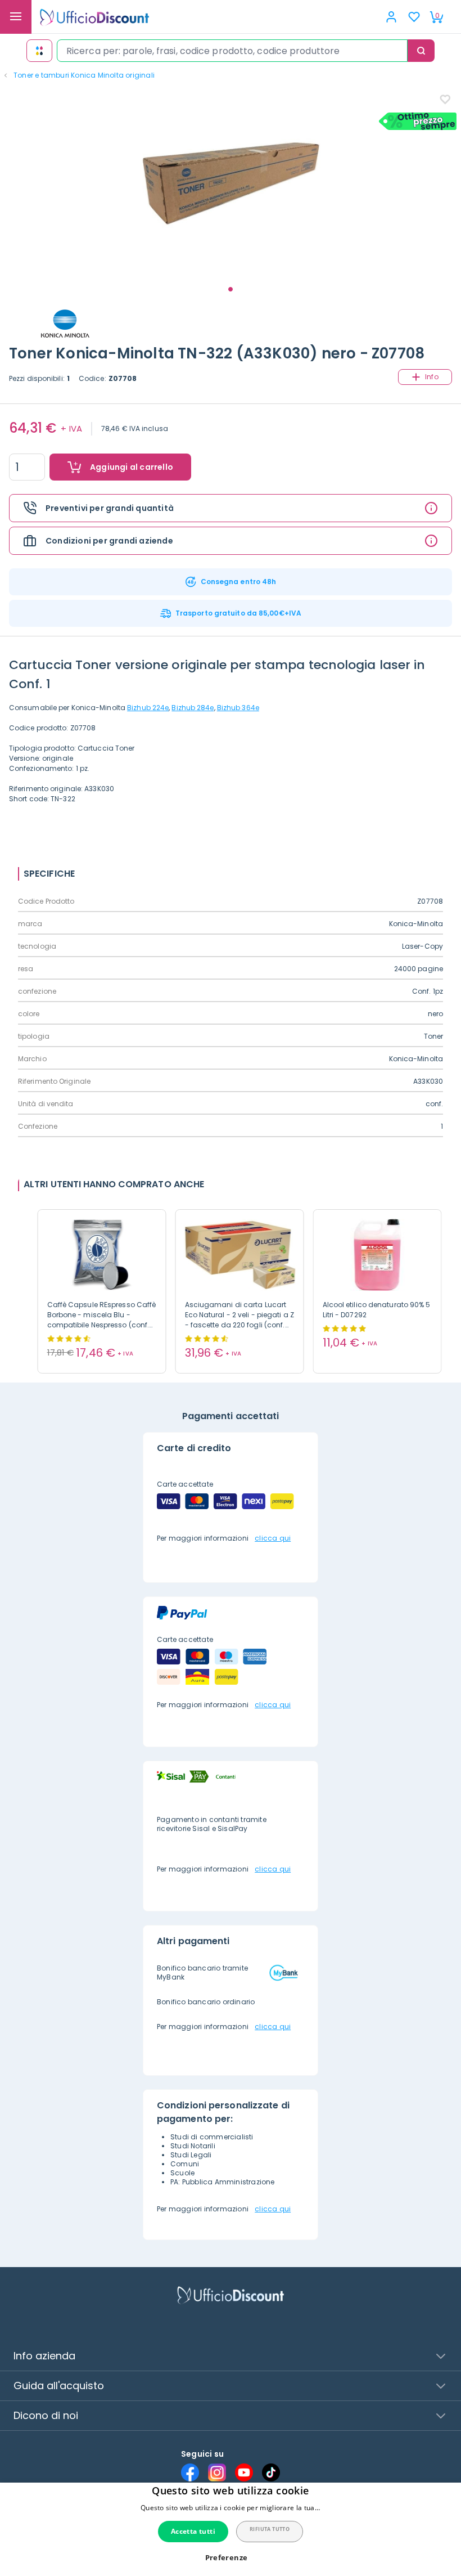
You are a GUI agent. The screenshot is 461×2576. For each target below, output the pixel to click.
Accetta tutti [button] (193, 2531)
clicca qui (273, 1538)
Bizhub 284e (193, 708)
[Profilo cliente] (391, 17)
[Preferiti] (414, 17)
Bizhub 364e (238, 708)
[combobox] (232, 51)
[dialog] (231, 2529)
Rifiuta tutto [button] (270, 2529)
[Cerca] (421, 51)
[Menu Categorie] (16, 17)
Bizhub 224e (148, 708)
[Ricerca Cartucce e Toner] (39, 51)
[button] (231, 2558)
